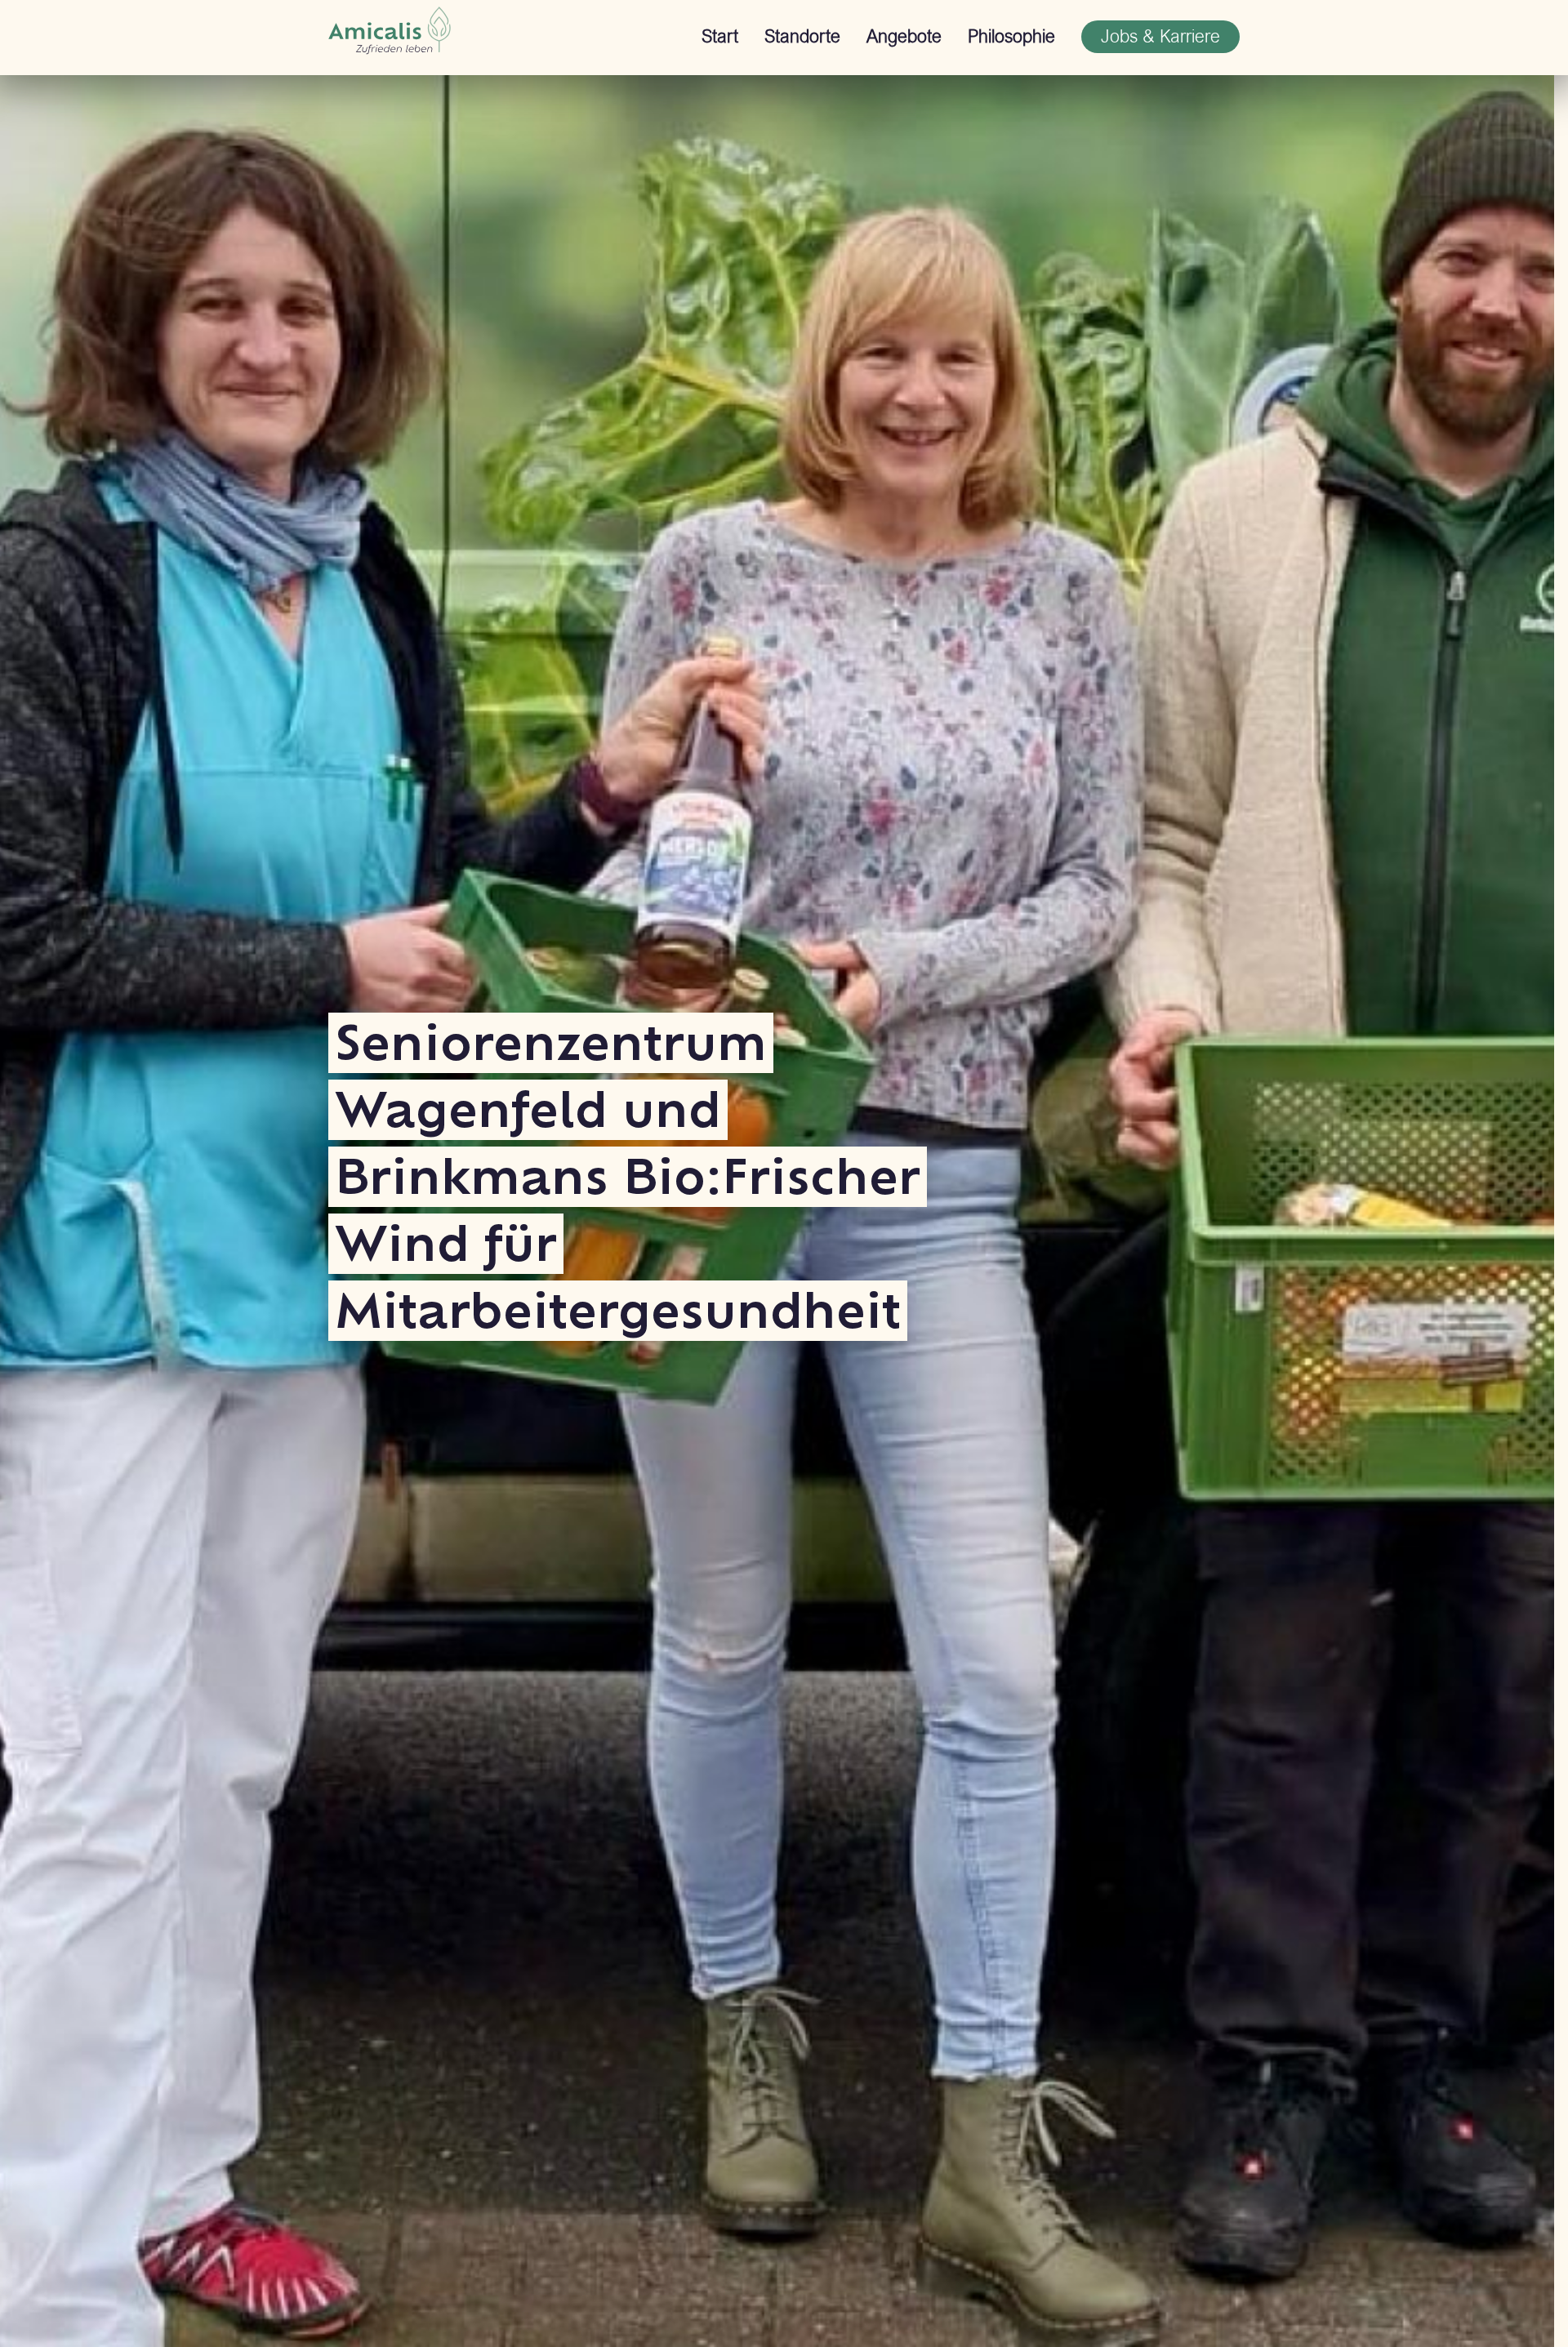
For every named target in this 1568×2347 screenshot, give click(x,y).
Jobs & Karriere (1160, 36)
